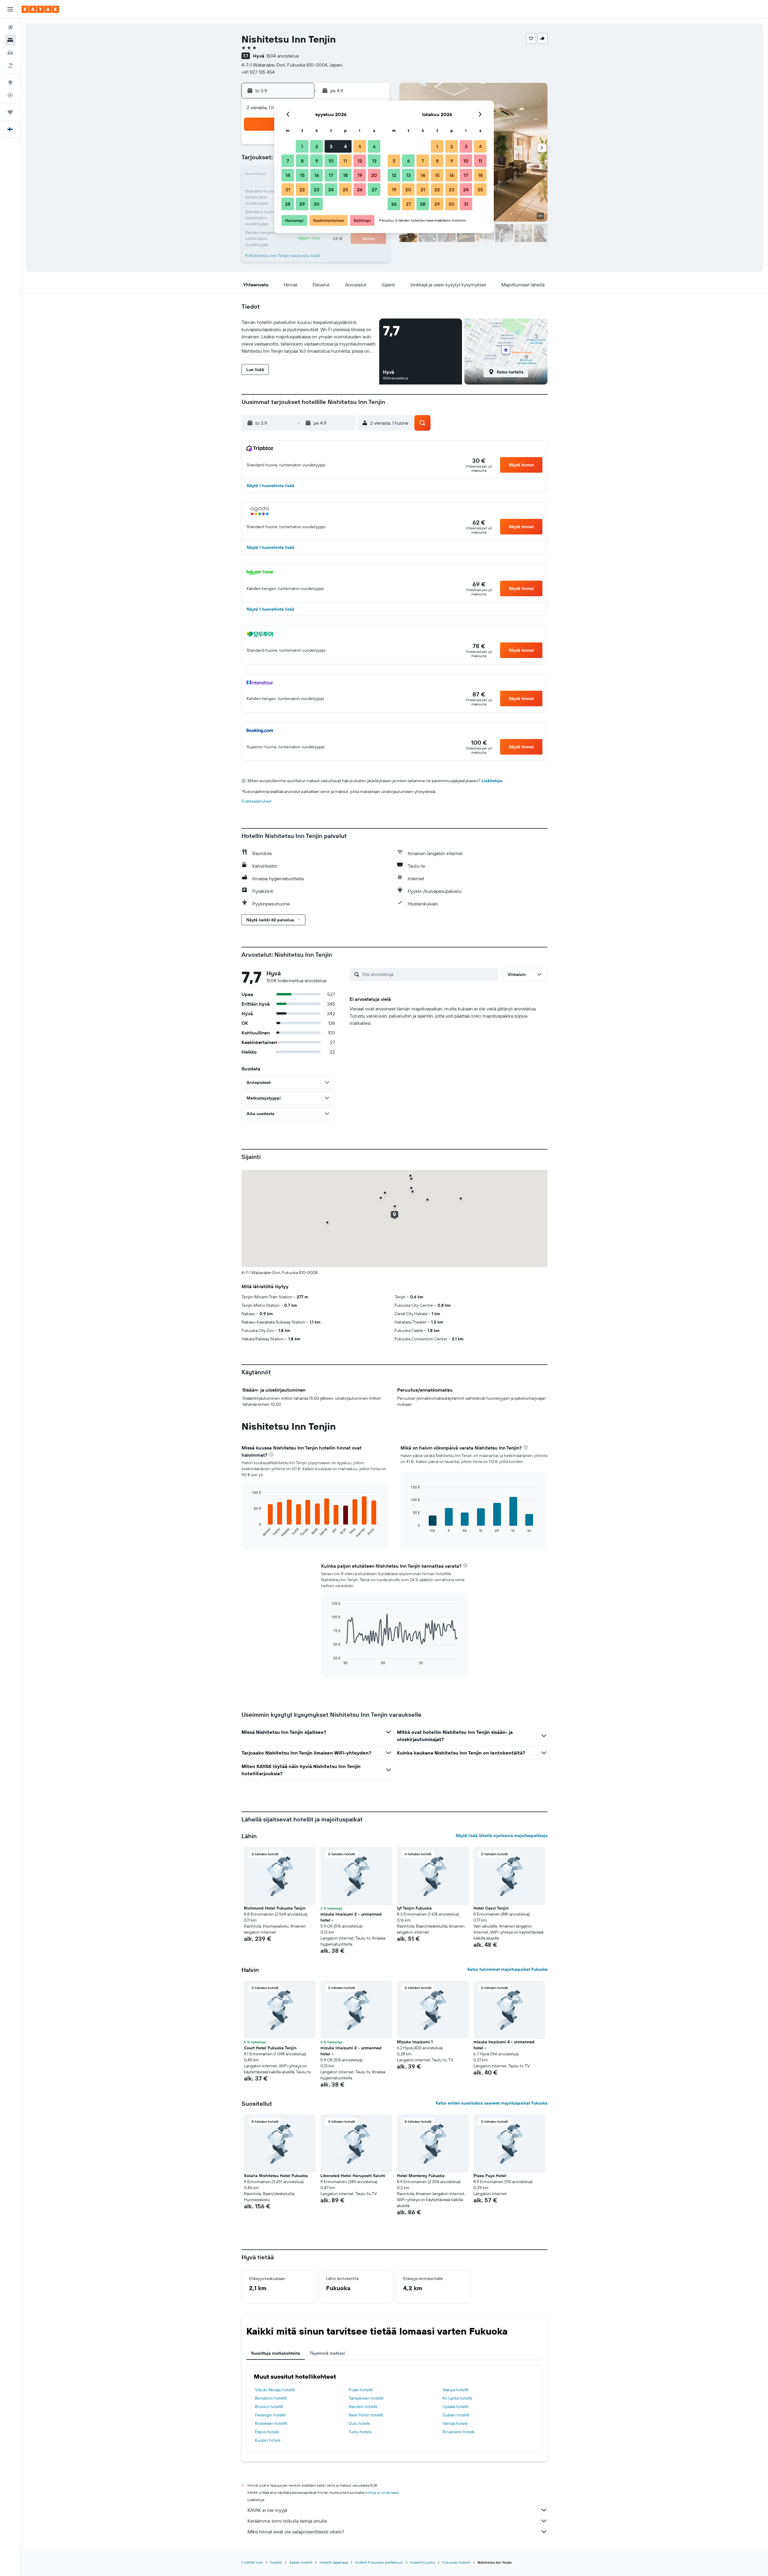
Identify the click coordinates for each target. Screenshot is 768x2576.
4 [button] (345, 146)
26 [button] (360, 190)
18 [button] (345, 175)
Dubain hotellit (456, 2415)
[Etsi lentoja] (10, 28)
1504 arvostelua (282, 56)
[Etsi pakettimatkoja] (10, 65)
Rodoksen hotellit (271, 2423)
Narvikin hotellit (363, 2407)
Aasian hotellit (301, 2562)
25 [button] (345, 190)
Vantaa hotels (455, 2423)
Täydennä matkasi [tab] (327, 2353)
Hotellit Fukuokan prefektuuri (379, 2562)
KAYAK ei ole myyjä (267, 2510)
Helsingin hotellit (270, 2415)
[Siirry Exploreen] (10, 82)
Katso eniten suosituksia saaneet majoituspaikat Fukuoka (492, 2103)
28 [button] (288, 204)
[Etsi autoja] (10, 53)
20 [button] (374, 175)
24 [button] (331, 190)
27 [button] (374, 190)
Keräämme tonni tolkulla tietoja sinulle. (288, 2521)
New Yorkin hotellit (366, 2415)
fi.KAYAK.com (252, 2562)
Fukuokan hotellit (456, 2562)
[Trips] (10, 112)
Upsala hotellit (456, 2407)
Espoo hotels (267, 2432)
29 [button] (302, 204)
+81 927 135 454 (258, 72)
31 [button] (466, 204)
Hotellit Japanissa (334, 2562)
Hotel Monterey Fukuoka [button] (421, 2176)
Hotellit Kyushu (423, 2562)
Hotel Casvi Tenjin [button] (491, 1908)
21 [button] (288, 190)
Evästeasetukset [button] (257, 801)
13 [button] (374, 161)
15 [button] (302, 175)
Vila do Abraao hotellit (275, 2390)
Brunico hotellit (269, 2407)
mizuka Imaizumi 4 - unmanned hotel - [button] (504, 2045)
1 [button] (302, 146)
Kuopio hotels (268, 2440)
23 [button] (316, 190)
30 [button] (316, 204)
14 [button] (288, 175)
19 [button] (360, 175)
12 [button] (360, 161)
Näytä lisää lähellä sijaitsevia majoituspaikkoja (502, 1836)
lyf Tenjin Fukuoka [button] (414, 1908)
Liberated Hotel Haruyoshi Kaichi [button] (353, 2176)
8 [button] (302, 161)
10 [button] (331, 161)
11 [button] (345, 161)
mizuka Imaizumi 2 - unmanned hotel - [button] (351, 1917)
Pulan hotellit (361, 2390)
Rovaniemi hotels (458, 2432)
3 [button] (331, 146)
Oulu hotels (359, 2423)
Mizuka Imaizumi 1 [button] (415, 2042)
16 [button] (317, 175)
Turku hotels (360, 2432)
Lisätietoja (492, 781)
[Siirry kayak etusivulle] (40, 9)
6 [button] (374, 146)
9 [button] (317, 161)
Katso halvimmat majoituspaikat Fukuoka (507, 1969)
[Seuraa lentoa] (10, 95)
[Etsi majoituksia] (10, 40)
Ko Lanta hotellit (457, 2398)
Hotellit (276, 2562)
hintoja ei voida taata (382, 2492)
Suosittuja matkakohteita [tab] (276, 2353)
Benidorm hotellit (271, 2398)
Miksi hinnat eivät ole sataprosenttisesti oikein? (296, 2532)
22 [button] (302, 190)
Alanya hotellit (456, 2390)
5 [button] (360, 146)
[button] (10, 9)
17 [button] (331, 175)
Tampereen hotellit (366, 2398)
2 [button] (317, 146)
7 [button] (288, 161)
